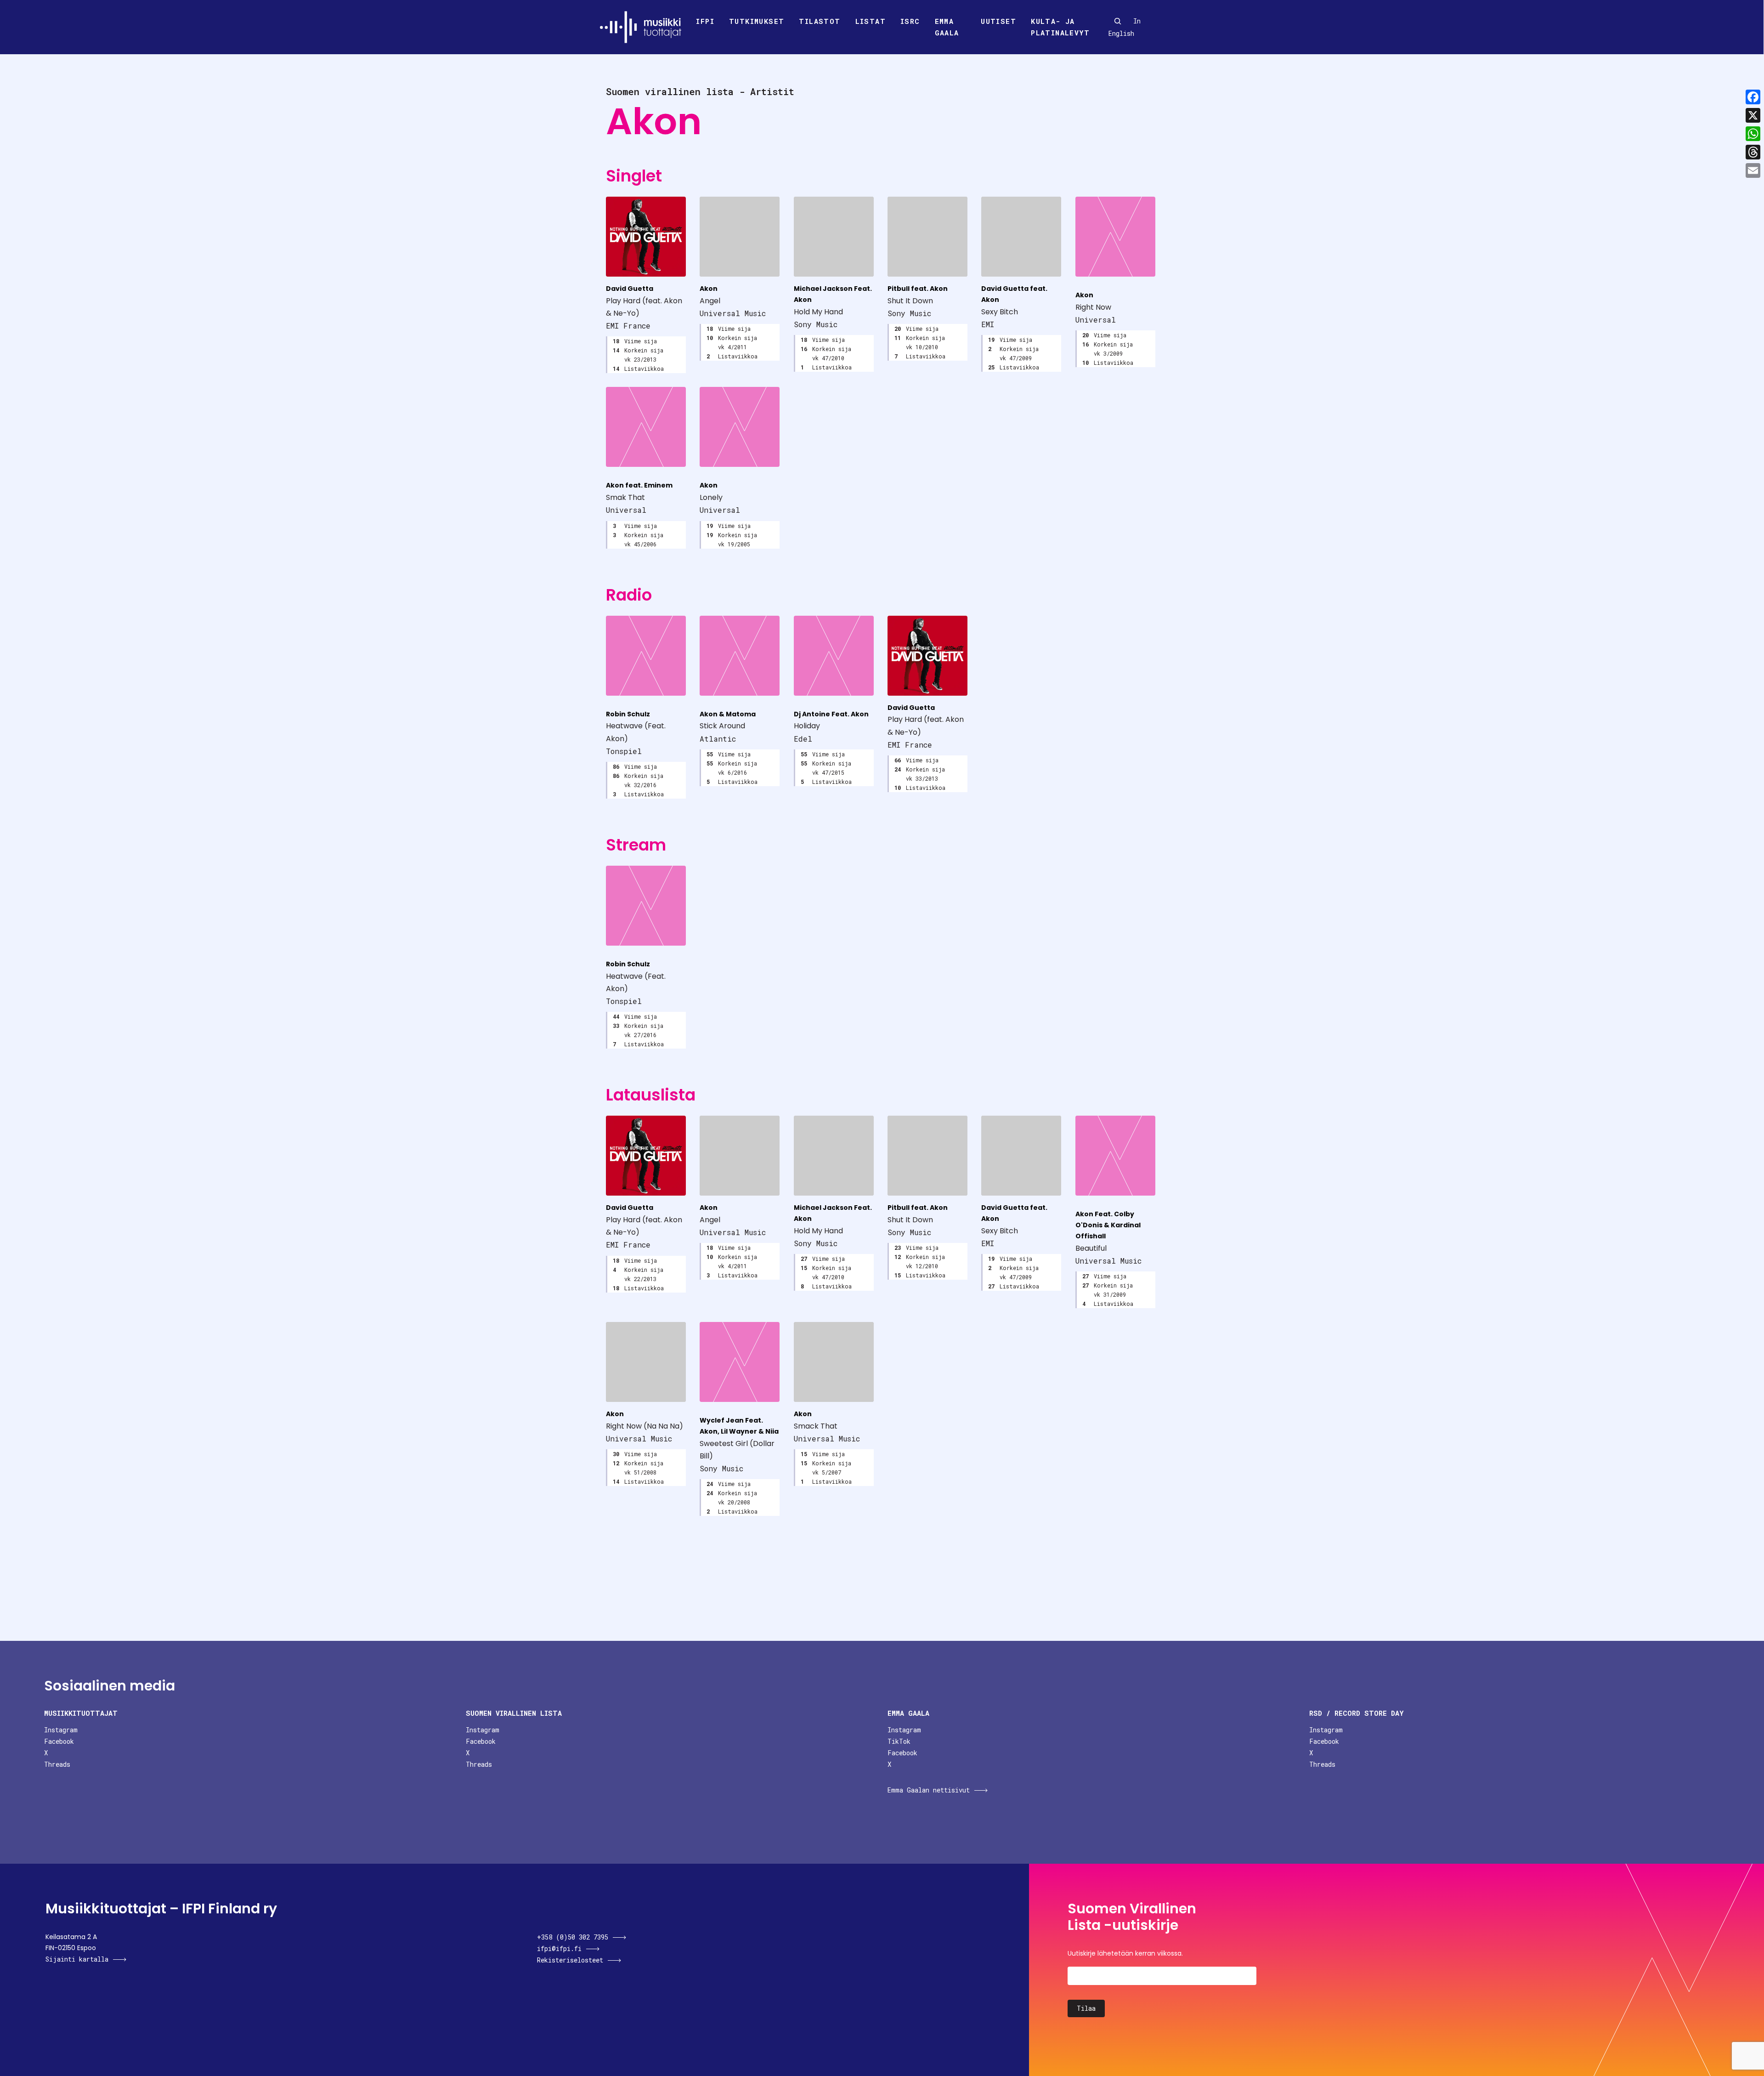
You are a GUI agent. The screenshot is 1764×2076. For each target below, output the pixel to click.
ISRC (910, 21)
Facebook (59, 1741)
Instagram (61, 1730)
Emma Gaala (947, 27)
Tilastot (820, 21)
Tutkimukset (757, 21)
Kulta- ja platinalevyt (1060, 27)
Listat (871, 21)
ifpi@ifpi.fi (559, 1948)
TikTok (899, 1741)
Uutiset (998, 21)
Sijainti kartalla (77, 1959)
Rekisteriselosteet (570, 1960)
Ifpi (705, 21)
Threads (57, 1764)
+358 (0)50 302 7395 (573, 1937)
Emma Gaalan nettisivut (929, 1790)
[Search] (1118, 21)
